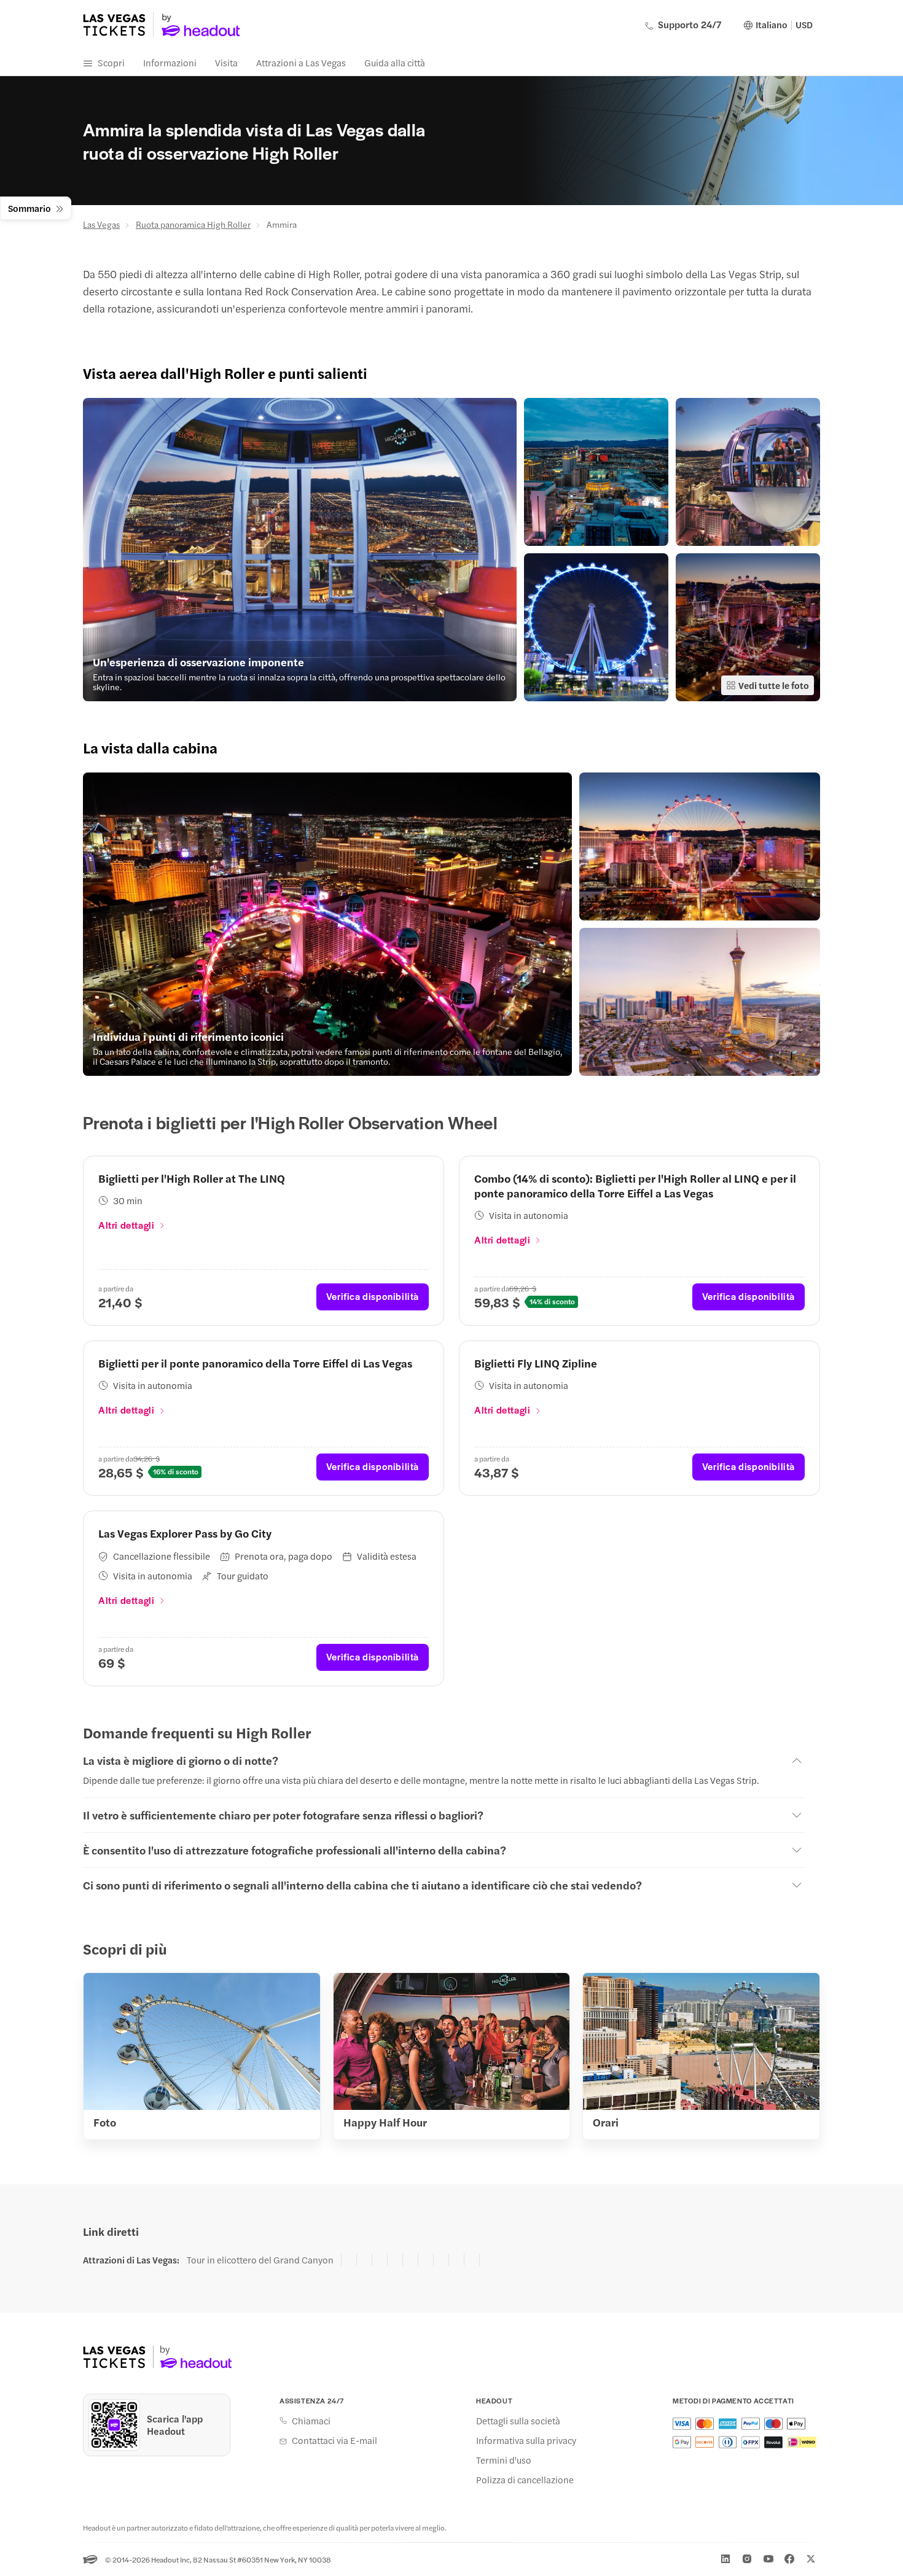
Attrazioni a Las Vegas (301, 62)
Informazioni (170, 62)
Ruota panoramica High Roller (193, 224)
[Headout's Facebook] (789, 2559)
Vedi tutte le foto (774, 685)
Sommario (29, 208)
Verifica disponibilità (373, 1296)
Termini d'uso (504, 2460)
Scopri (111, 62)
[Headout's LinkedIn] (725, 2559)
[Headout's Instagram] (747, 2559)
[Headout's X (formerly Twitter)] (811, 2559)
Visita (226, 62)
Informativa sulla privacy (526, 2440)
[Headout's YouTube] (768, 2559)
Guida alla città (395, 62)
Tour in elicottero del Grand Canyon (260, 2260)
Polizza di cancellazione (525, 2480)
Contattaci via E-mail (334, 2440)
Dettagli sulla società (518, 2421)
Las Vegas (101, 224)
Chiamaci (311, 2421)
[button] (300, 550)
